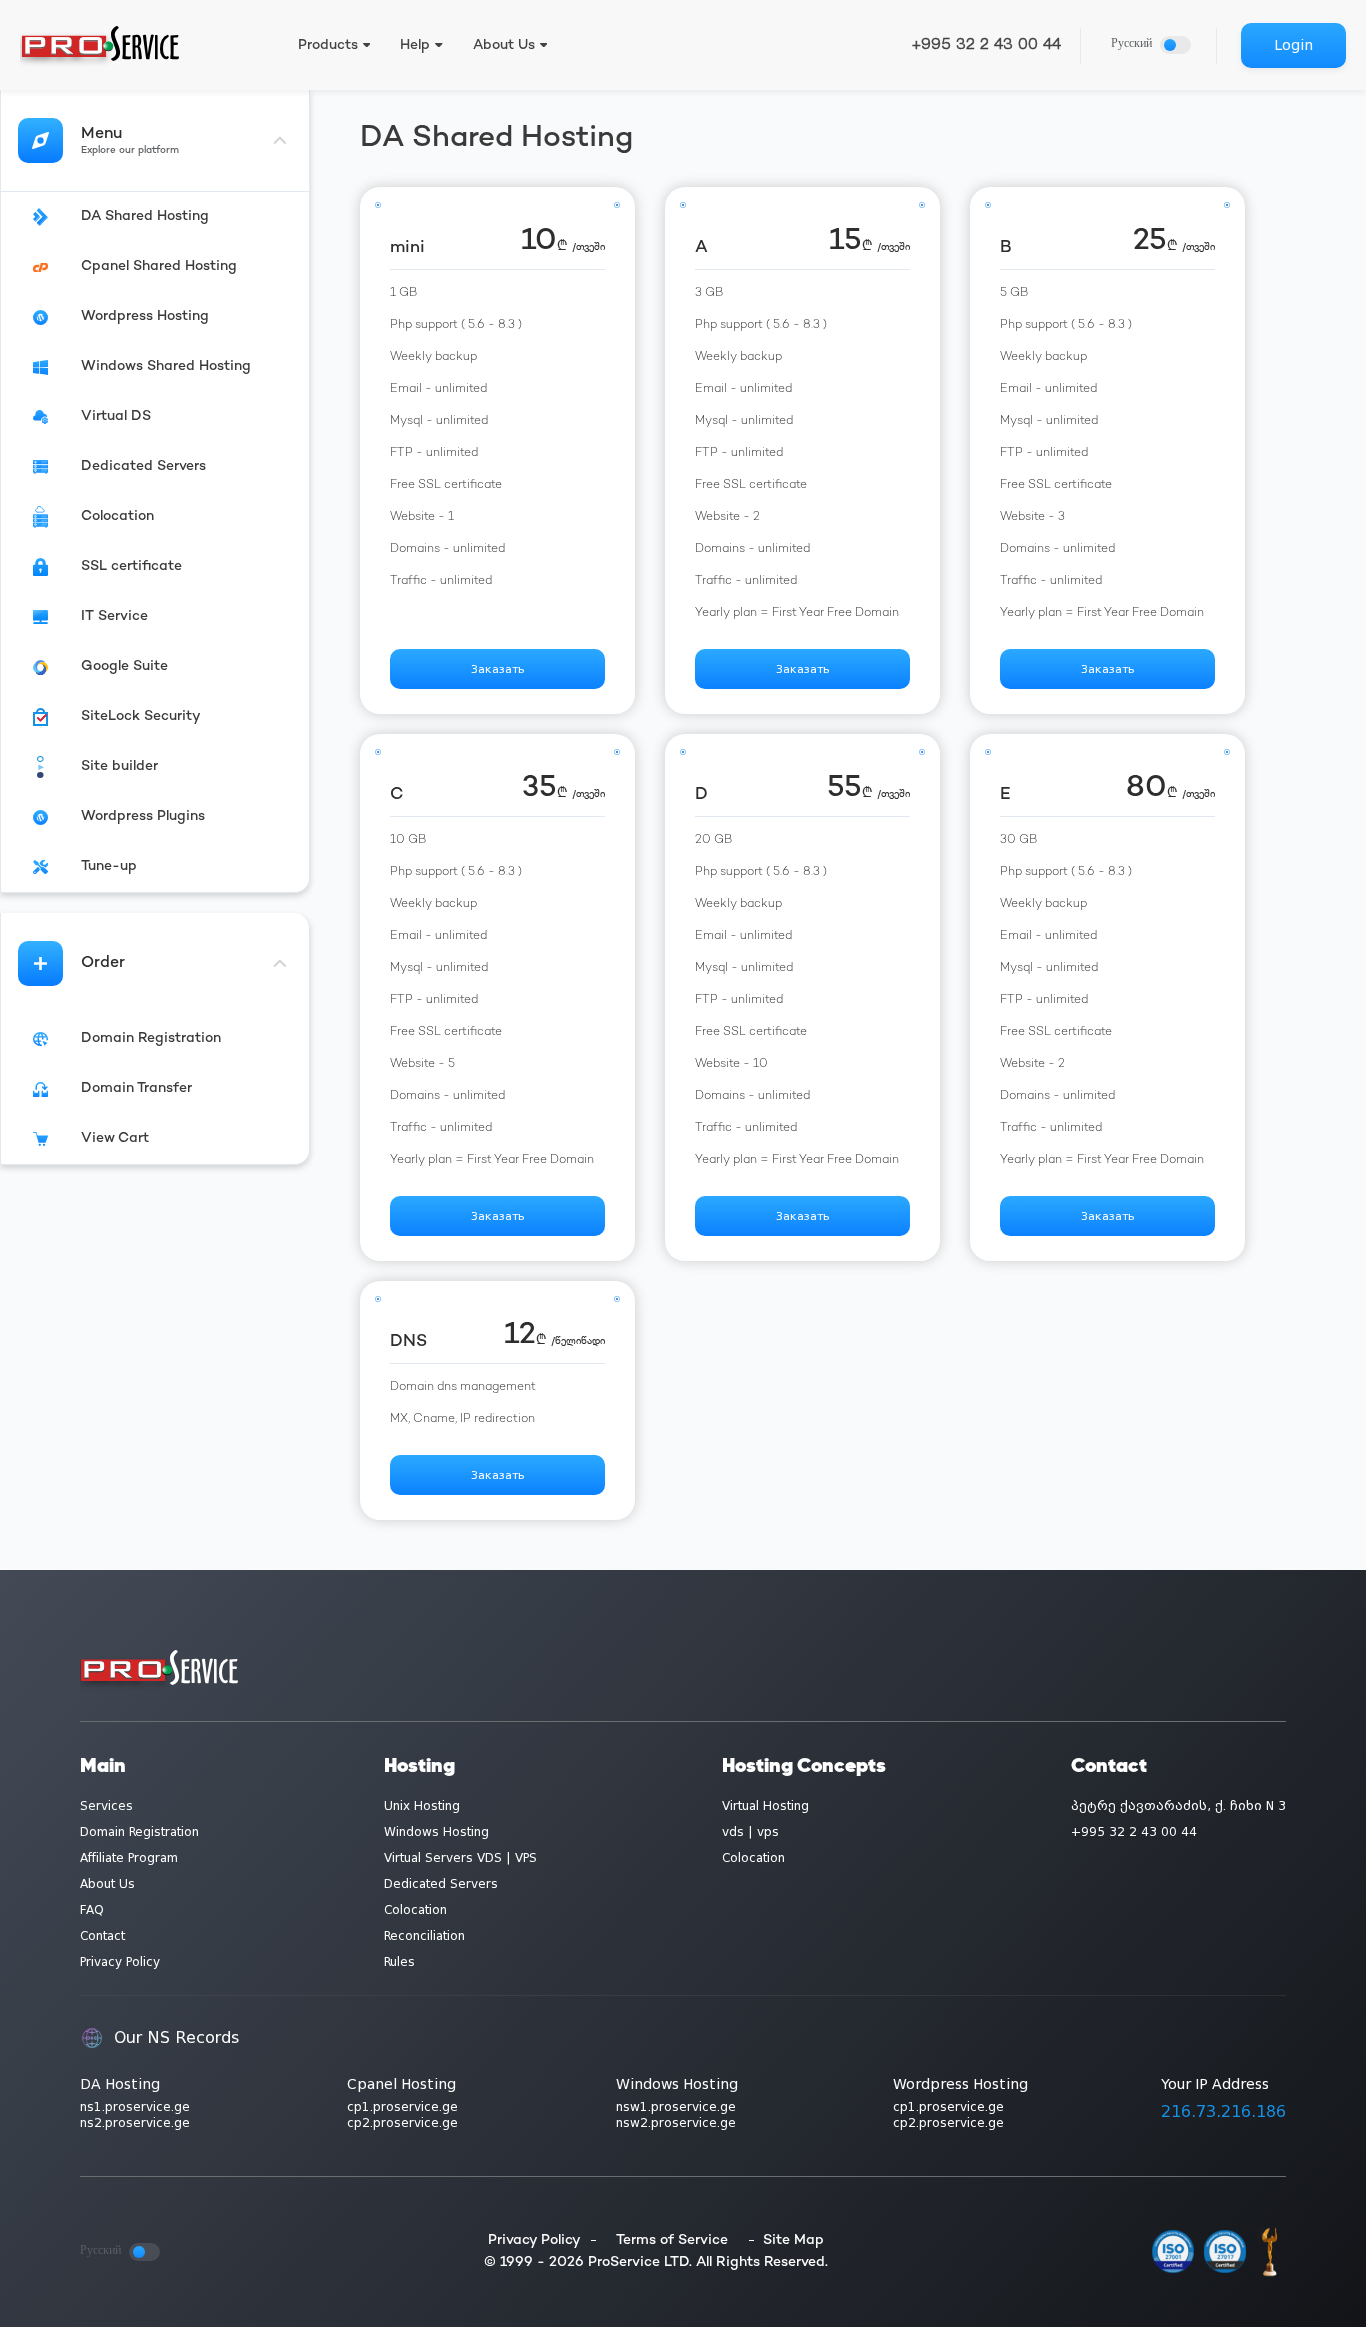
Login (1293, 45)
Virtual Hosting (765, 1806)
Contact (102, 1936)
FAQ (92, 1910)
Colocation (415, 1910)
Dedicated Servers (441, 1884)
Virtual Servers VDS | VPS (460, 1858)
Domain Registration (139, 1832)
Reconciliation (424, 1936)
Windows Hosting (436, 1832)
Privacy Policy (120, 1962)
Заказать (498, 669)
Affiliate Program (129, 1858)
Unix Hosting (422, 1806)
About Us (107, 1884)
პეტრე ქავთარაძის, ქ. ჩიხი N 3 (1178, 1806)
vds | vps (750, 1832)
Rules (399, 1962)
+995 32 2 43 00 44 (986, 45)
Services (106, 1806)
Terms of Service (672, 2240)
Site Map (793, 2240)
